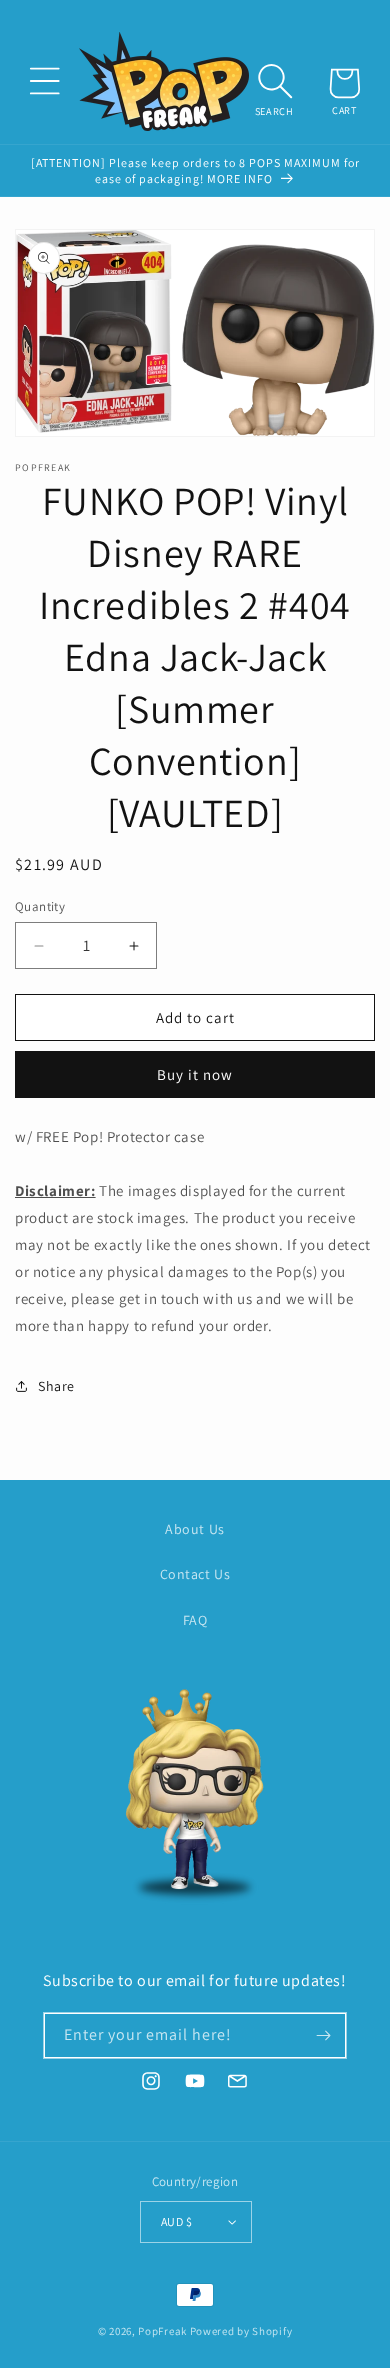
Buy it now (195, 1074)
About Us (195, 1529)
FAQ (195, 1620)
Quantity (40, 906)
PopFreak (162, 2331)
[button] (44, 81)
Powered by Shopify (241, 2331)
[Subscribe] (324, 2035)
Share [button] (56, 1386)
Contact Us (195, 1574)
